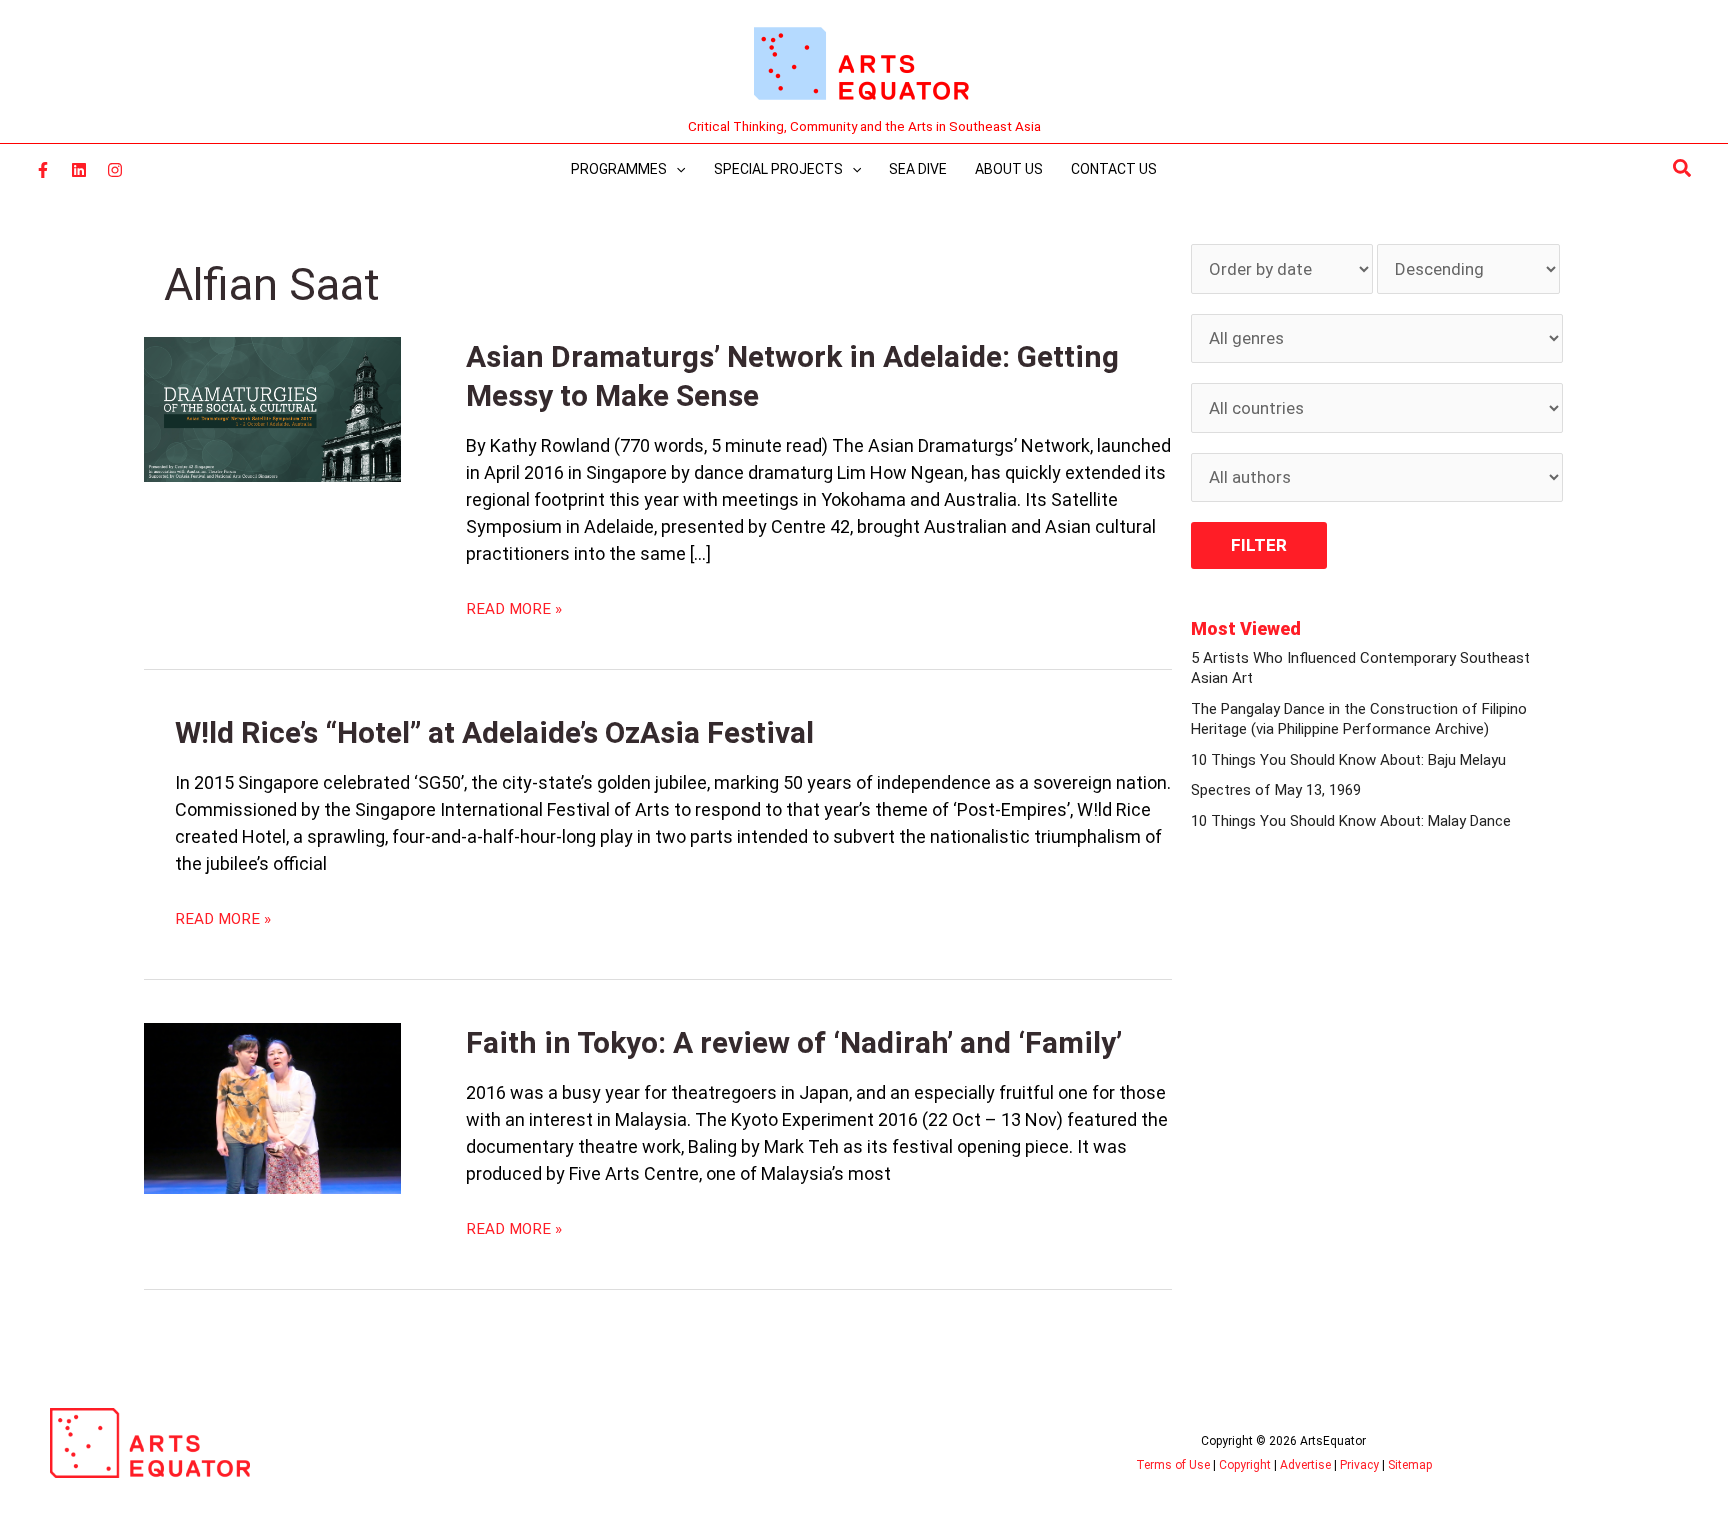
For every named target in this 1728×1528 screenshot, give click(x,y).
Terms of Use (1173, 1465)
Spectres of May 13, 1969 (1276, 790)
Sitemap (1410, 1465)
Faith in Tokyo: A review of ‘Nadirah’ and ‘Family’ (794, 1042)
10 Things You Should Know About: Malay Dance (1351, 821)
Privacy (1359, 1465)
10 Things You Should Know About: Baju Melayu (1348, 760)
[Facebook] (43, 170)
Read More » (514, 608)
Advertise (1305, 1465)
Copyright (1245, 1465)
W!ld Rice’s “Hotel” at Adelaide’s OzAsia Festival (494, 732)
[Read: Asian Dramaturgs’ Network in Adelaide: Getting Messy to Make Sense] (272, 408)
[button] (1683, 169)
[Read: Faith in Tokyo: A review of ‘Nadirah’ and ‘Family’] (272, 1107)
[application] (676, 169)
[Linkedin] (79, 170)
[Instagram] (115, 170)
